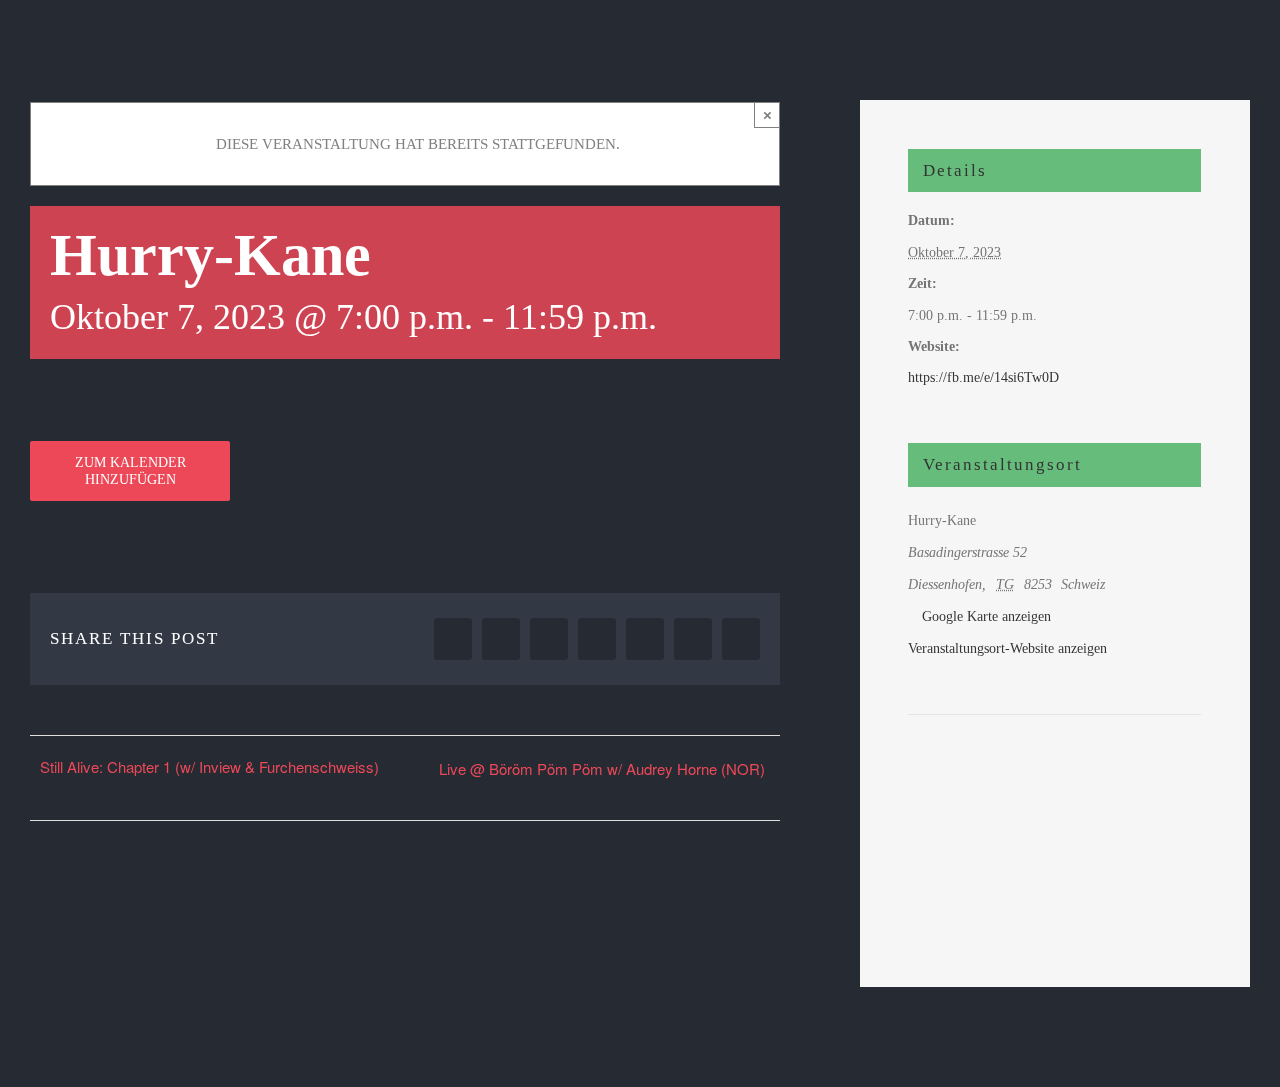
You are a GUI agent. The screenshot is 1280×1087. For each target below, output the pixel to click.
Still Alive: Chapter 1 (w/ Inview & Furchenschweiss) (209, 766)
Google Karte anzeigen (986, 616)
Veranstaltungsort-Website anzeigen (1007, 648)
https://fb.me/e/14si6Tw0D (983, 377)
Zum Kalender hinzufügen (130, 471)
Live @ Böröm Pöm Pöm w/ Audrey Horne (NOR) (602, 768)
